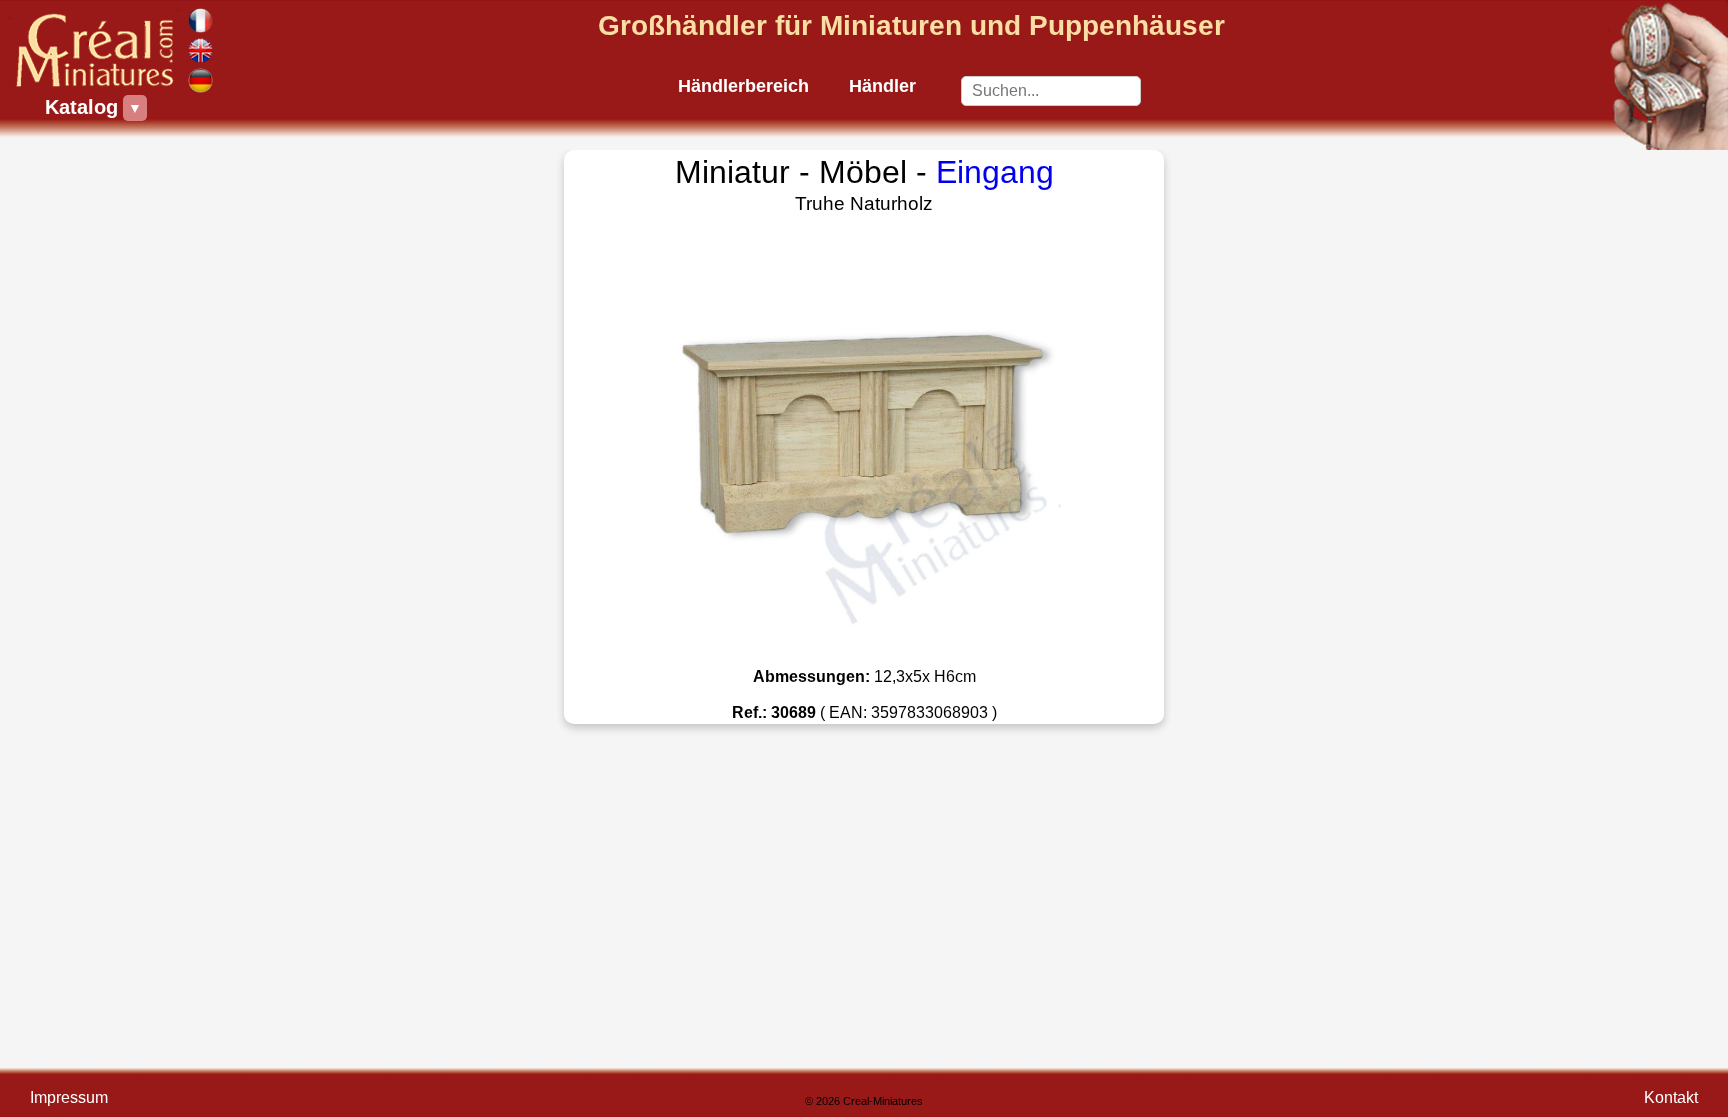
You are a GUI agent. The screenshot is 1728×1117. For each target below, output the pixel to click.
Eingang (995, 172)
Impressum (69, 1097)
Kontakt (1671, 1097)
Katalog (84, 107)
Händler (882, 86)
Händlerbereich (743, 86)
